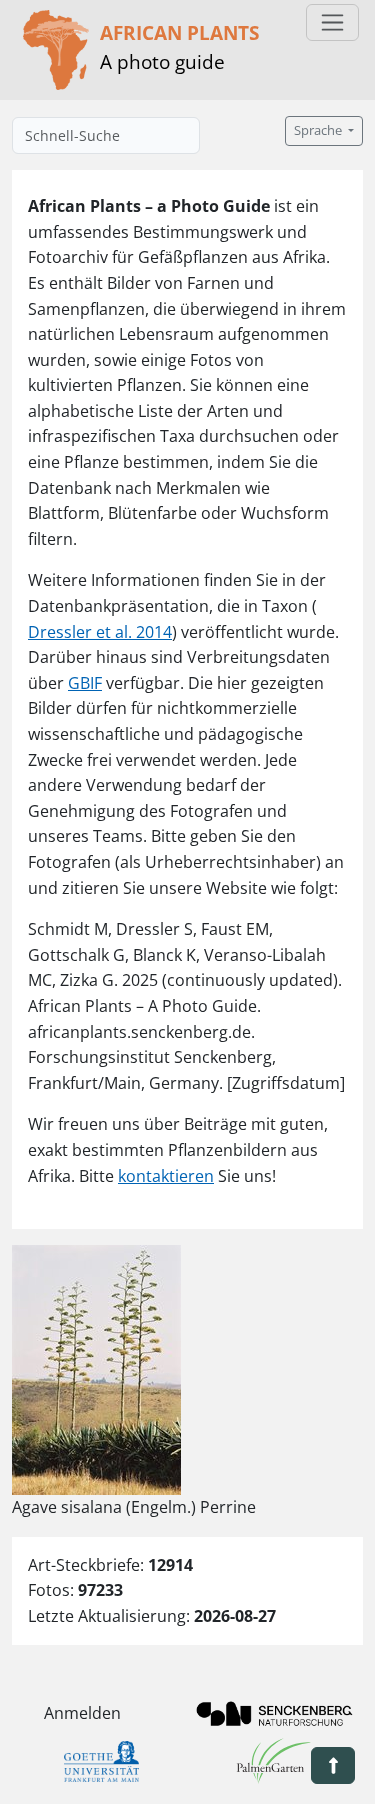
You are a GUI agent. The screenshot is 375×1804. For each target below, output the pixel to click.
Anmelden (82, 1713)
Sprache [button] (319, 130)
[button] (333, 1765)
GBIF (85, 683)
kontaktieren (166, 1176)
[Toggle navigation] (332, 22)
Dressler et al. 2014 (100, 632)
